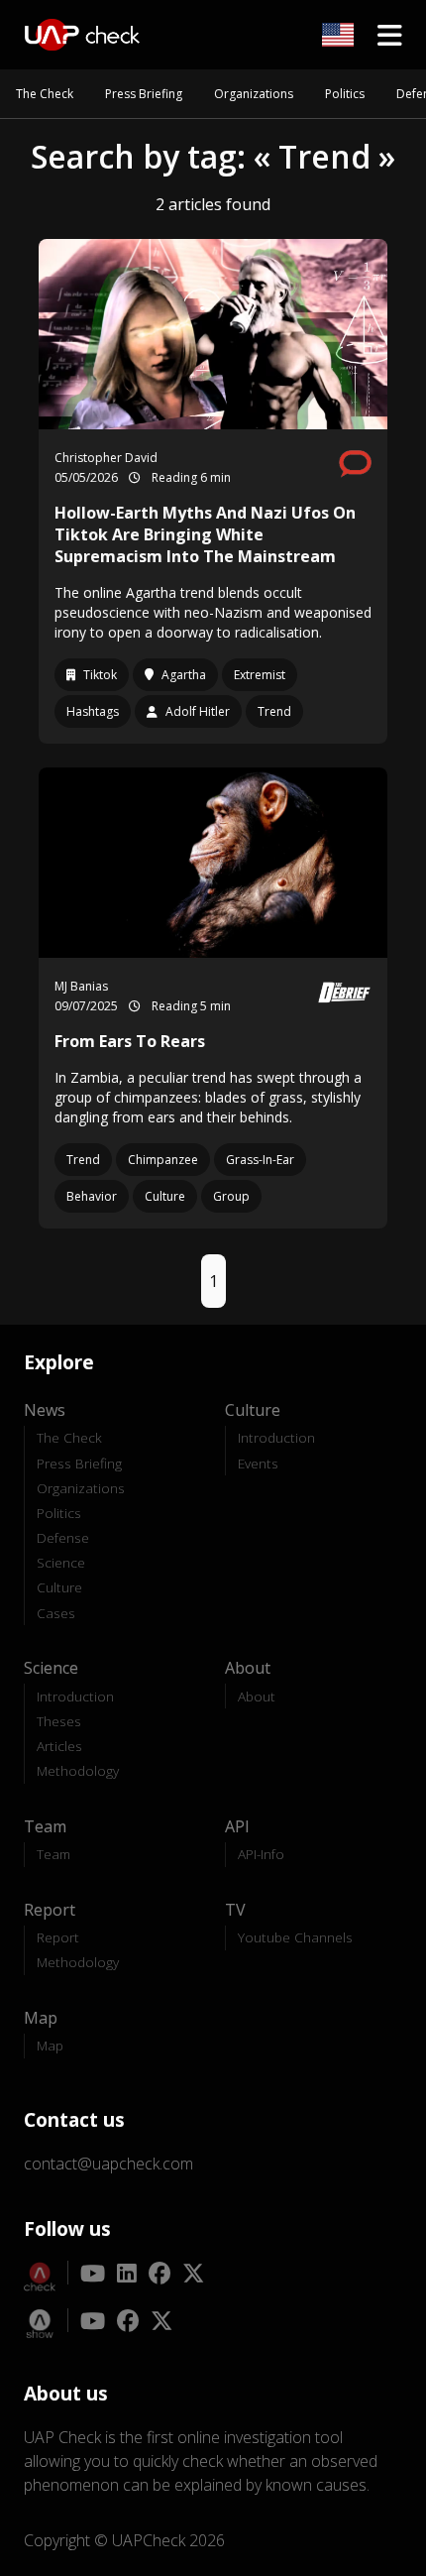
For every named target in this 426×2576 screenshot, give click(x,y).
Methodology (78, 1770)
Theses (59, 1721)
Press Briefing (144, 94)
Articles (59, 1746)
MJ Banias (81, 986)
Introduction (276, 1437)
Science (61, 1562)
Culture (59, 1587)
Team (53, 1854)
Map (50, 2045)
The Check (45, 94)
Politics (345, 94)
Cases (56, 1613)
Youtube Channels (295, 1937)
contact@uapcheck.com (108, 2164)
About (257, 1696)
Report (58, 1937)
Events (258, 1463)
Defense (63, 1537)
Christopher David (106, 458)
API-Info (261, 1854)
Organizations (254, 94)
